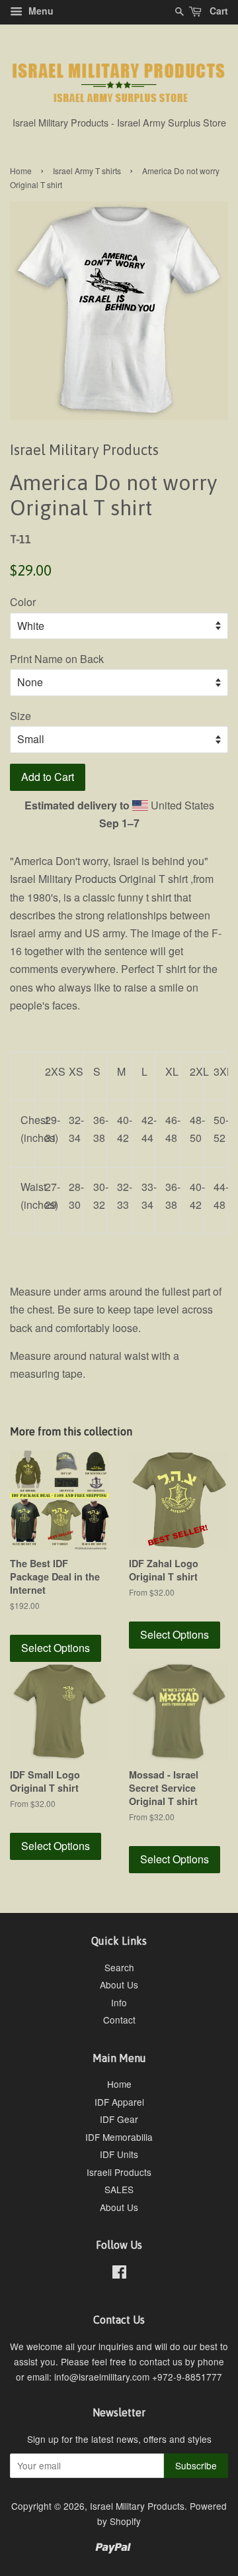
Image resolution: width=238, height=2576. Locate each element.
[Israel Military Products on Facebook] (119, 2274)
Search (119, 1967)
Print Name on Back (57, 659)
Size (20, 716)
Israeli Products (119, 2172)
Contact (119, 2020)
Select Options (56, 1648)
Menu (40, 11)
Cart (218, 11)
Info (119, 2002)
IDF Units (119, 2154)
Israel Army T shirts (87, 171)
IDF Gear (119, 2119)
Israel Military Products (137, 2506)
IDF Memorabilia (119, 2137)
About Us (119, 1984)
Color (23, 602)
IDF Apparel (119, 2102)
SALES (119, 2189)
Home (21, 171)
